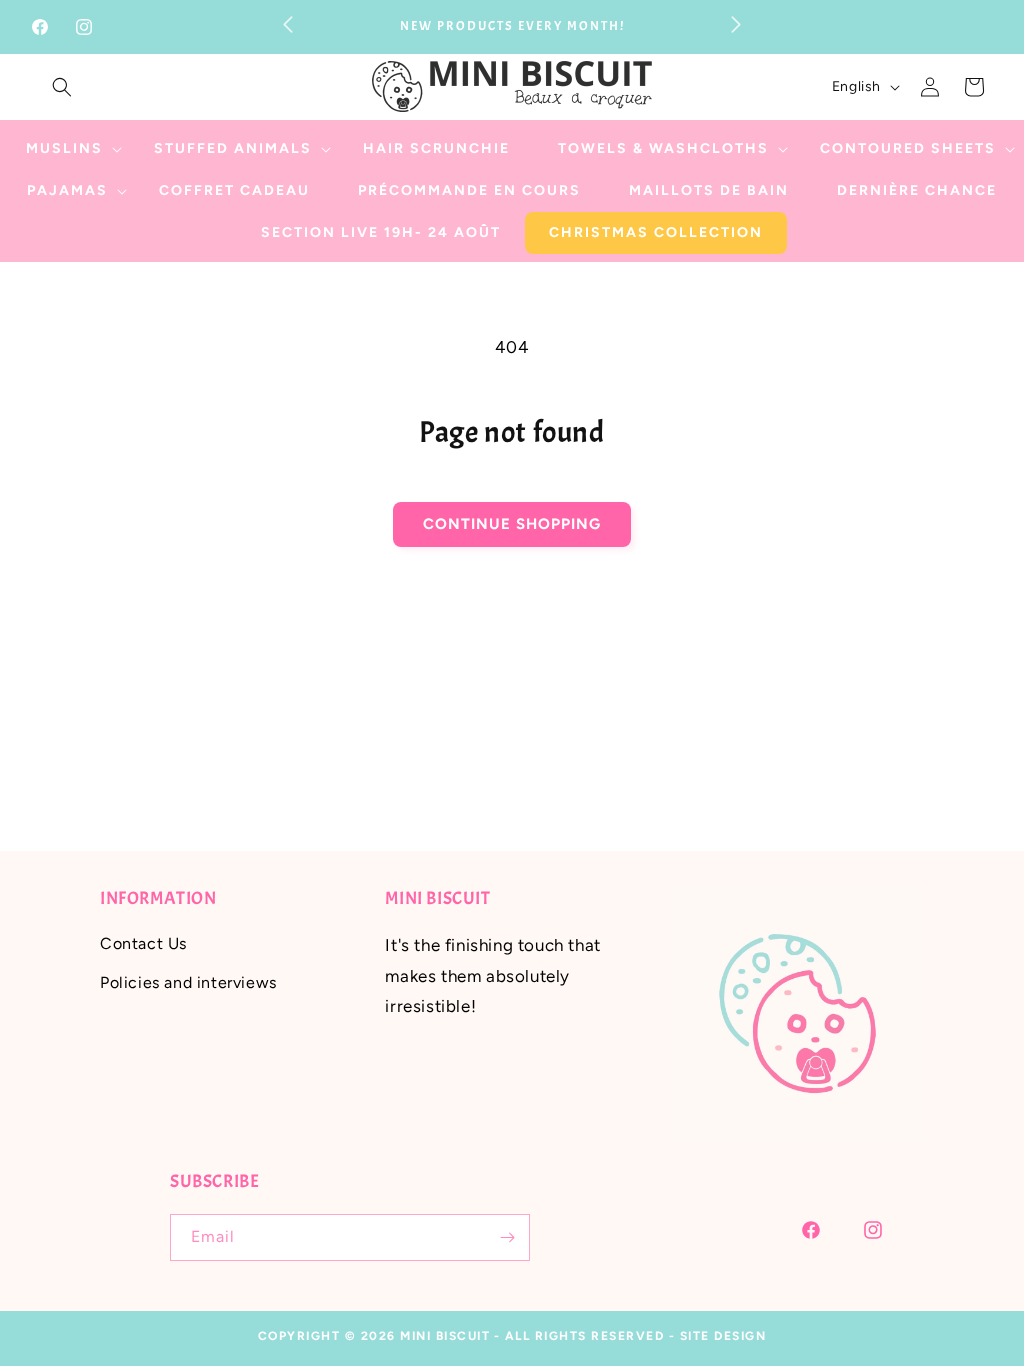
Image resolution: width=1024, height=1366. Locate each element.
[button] (62, 87)
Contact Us (143, 943)
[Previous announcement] (288, 24)
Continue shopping (512, 524)
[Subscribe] (507, 1237)
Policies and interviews (188, 982)
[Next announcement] (736, 24)
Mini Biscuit (445, 1336)
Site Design (723, 1336)
